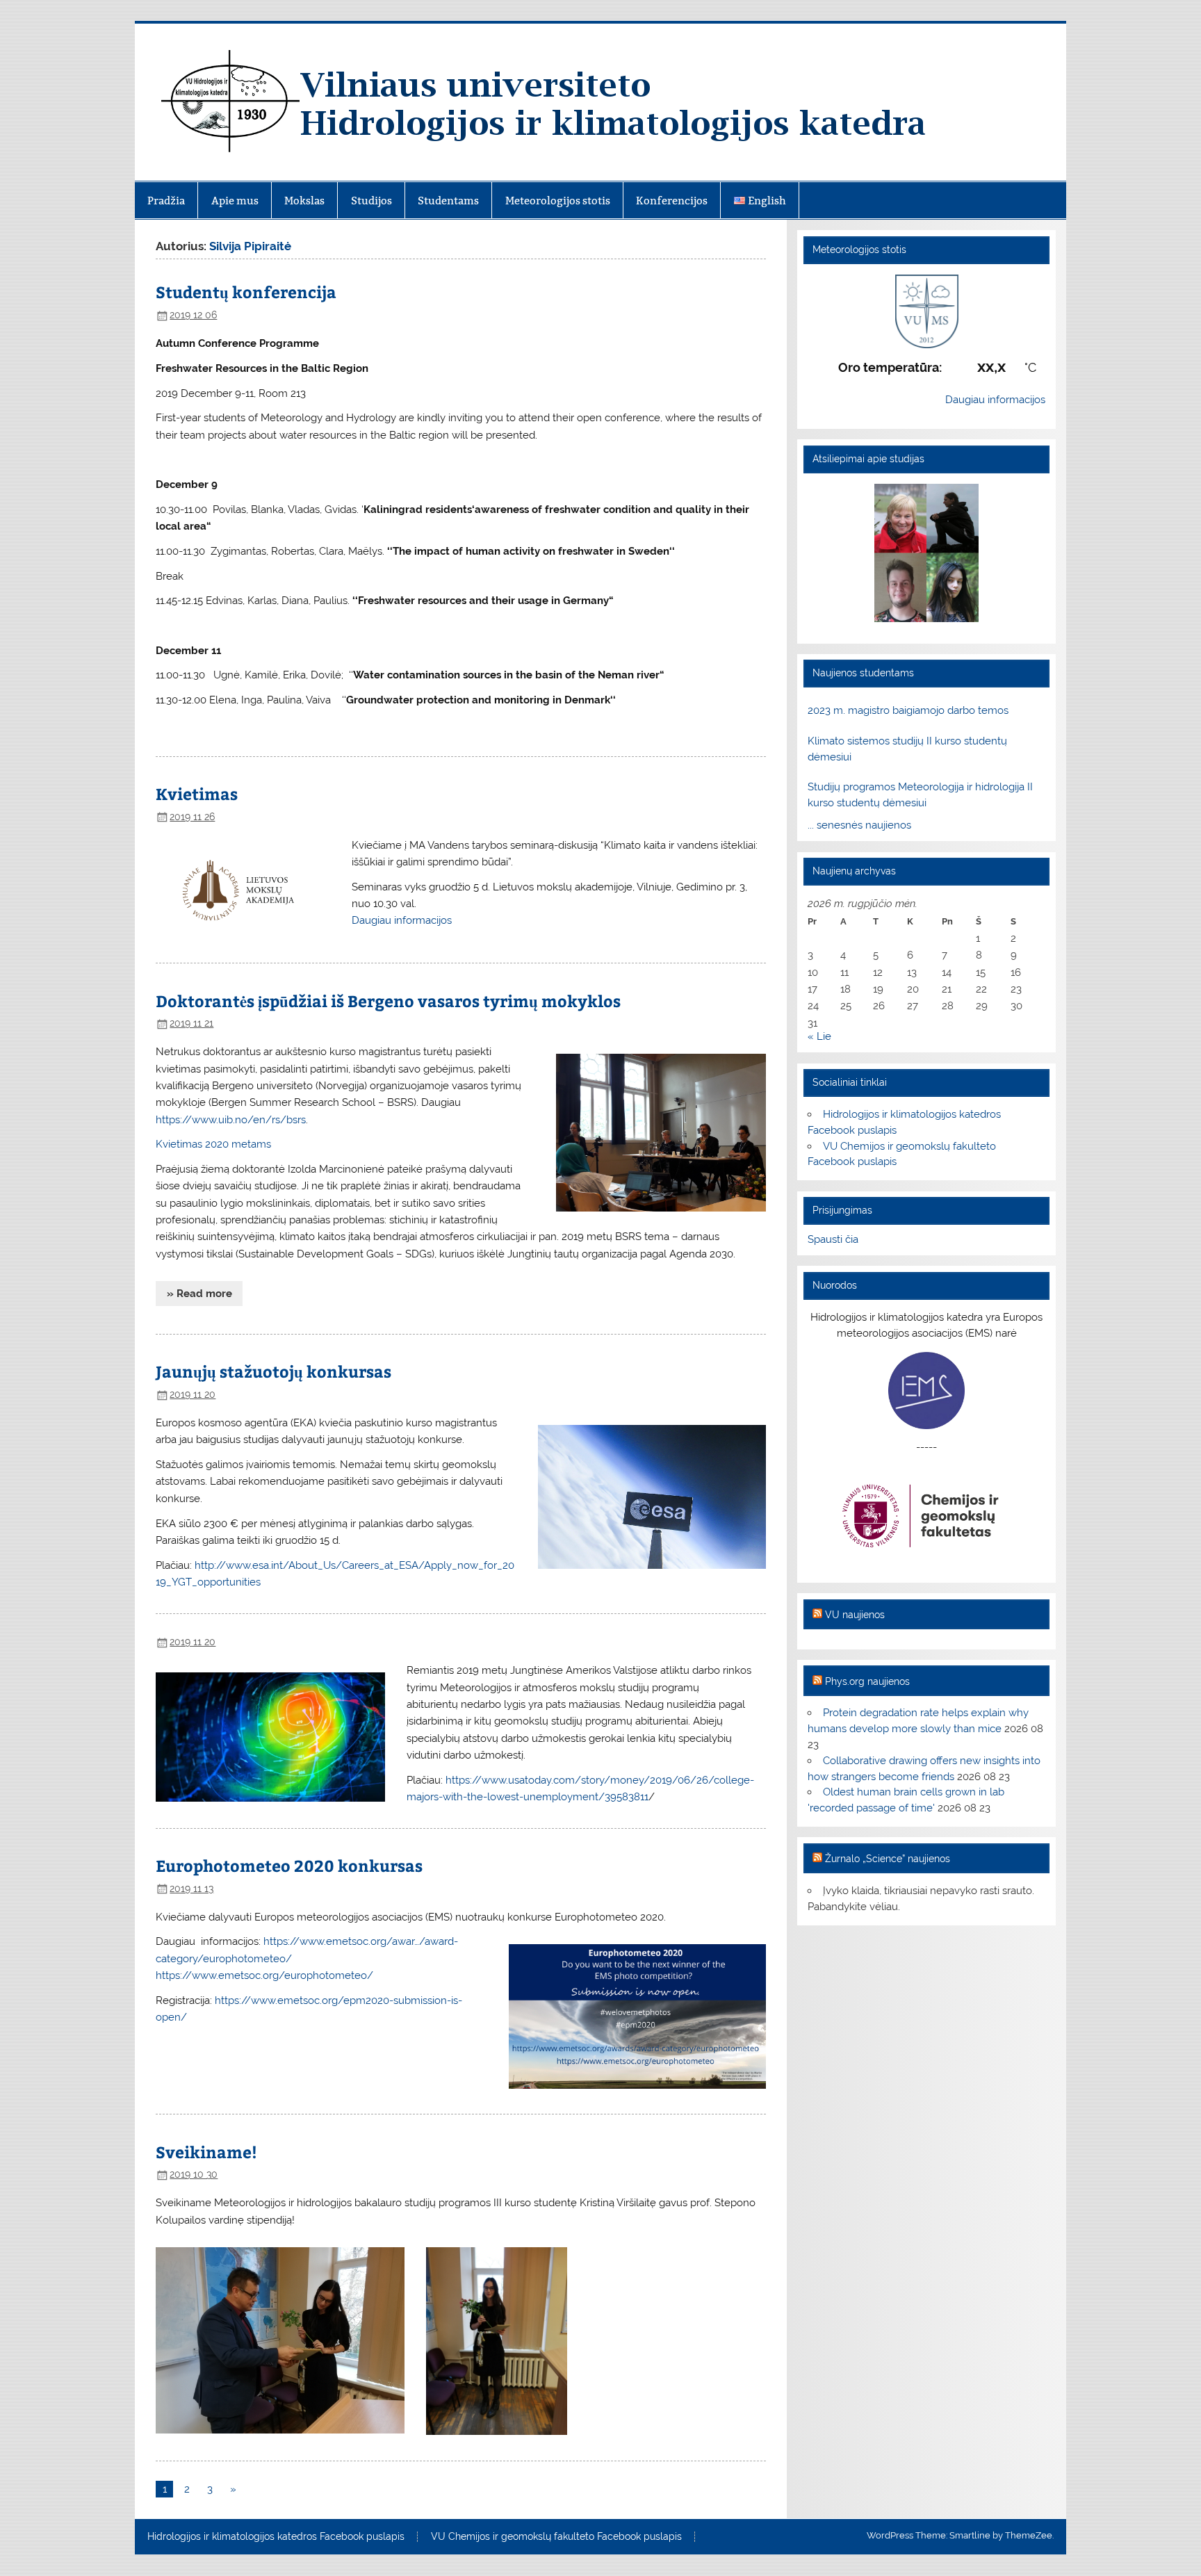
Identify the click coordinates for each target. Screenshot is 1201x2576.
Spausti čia (833, 1239)
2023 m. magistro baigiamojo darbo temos (908, 710)
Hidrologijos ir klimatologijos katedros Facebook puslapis (276, 2537)
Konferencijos (672, 201)
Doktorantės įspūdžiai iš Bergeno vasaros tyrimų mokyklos (388, 1001)
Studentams (448, 201)
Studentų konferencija (246, 292)
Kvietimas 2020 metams (213, 1144)
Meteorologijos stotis (558, 201)
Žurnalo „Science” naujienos (888, 1859)
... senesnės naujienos (859, 825)
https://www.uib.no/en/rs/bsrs (231, 1120)
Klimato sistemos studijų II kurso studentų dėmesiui (907, 749)
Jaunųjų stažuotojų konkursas (273, 1371)
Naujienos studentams (863, 673)
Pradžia (166, 201)
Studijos (371, 201)
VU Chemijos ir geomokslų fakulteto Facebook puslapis (556, 2537)
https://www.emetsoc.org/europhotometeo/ (264, 1975)
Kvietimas (197, 793)
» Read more (199, 1294)
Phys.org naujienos (867, 1681)
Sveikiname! (206, 2152)
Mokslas (304, 201)
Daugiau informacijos (402, 920)
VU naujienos (855, 1615)
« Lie (819, 1036)
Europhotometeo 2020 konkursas (289, 1865)
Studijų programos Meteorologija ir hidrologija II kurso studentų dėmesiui (920, 795)
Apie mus (235, 201)
